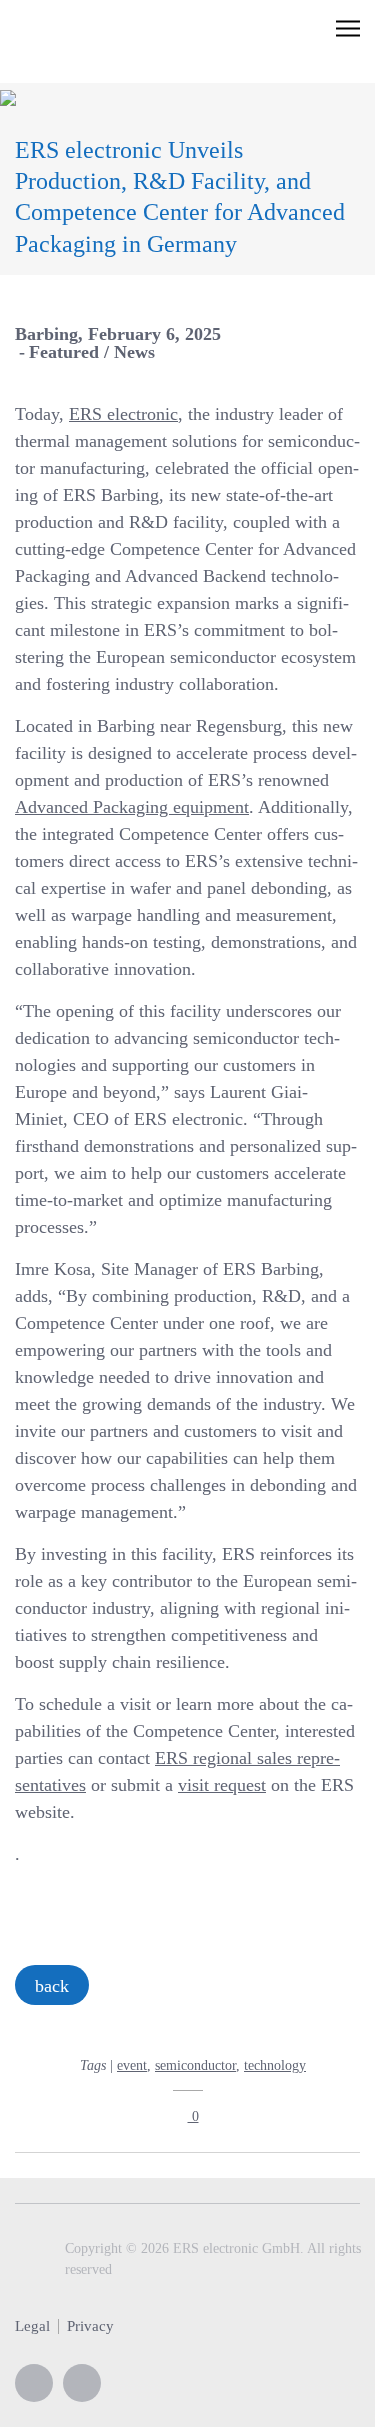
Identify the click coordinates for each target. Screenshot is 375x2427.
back (52, 1986)
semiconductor (195, 2065)
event (132, 2065)
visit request (222, 1785)
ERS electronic (123, 414)
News (134, 352)
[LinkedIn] (82, 2383)
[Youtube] (34, 2383)
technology (275, 2065)
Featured (64, 352)
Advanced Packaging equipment (132, 807)
